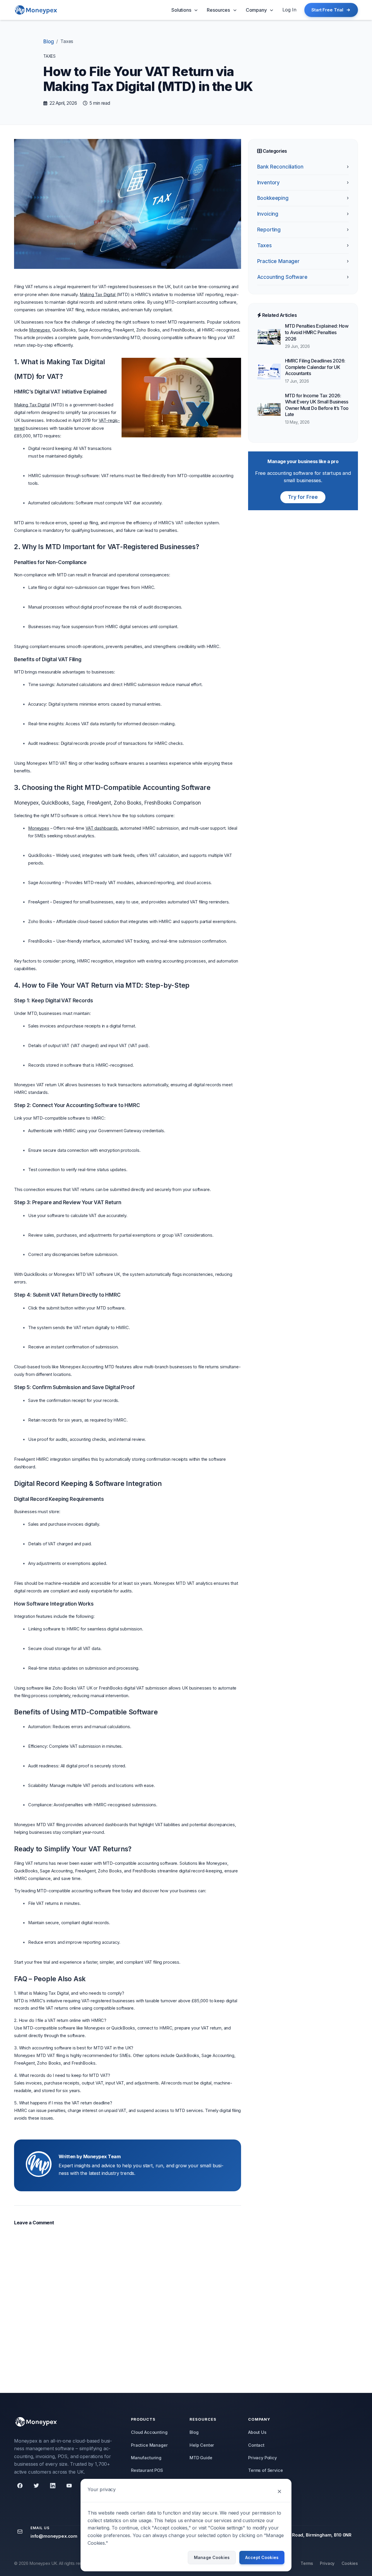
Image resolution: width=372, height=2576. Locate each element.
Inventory (303, 183)
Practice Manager (303, 261)
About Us (257, 2432)
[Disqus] (128, 2306)
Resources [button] (219, 10)
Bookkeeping (303, 198)
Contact (256, 2445)
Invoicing (303, 214)
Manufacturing (146, 2458)
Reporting (303, 230)
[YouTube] (69, 2486)
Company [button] (257, 10)
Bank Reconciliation (303, 167)
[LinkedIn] (53, 2486)
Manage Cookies (212, 2557)
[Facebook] (20, 2486)
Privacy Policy (262, 2458)
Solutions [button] (182, 10)
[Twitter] (36, 2486)
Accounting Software (303, 277)
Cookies (350, 2563)
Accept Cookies (262, 2557)
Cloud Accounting (149, 2432)
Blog (49, 42)
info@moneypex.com (54, 2536)
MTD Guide (201, 2458)
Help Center (202, 2445)
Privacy (327, 2563)
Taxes (303, 245)
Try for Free (303, 497)
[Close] (279, 2491)
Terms (307, 2563)
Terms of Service (265, 2470)
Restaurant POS (147, 2470)
